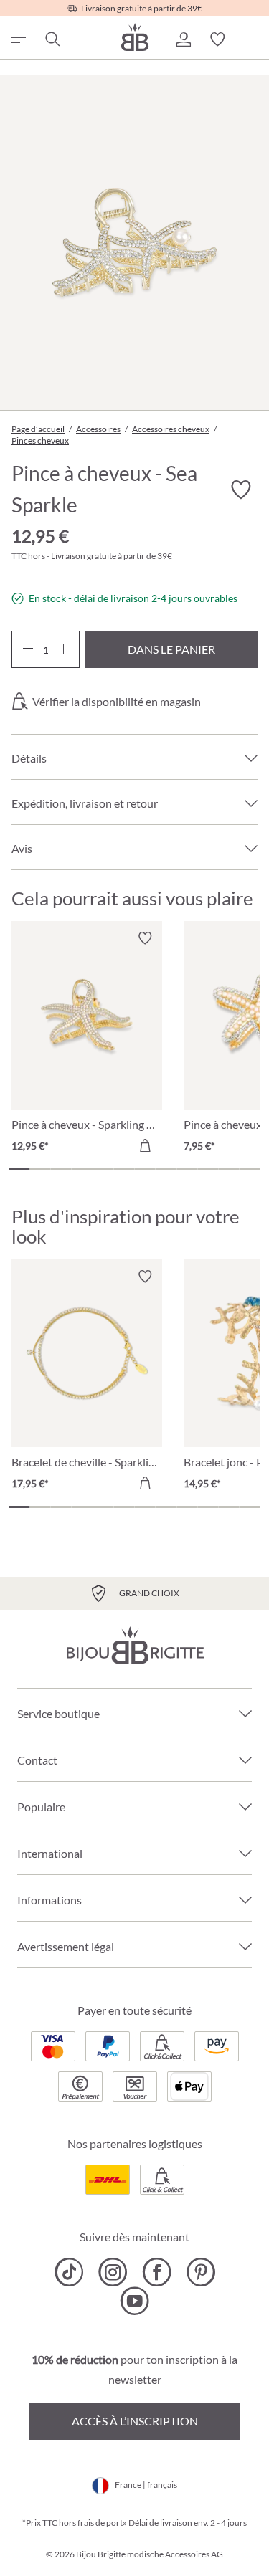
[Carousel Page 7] (145, 1169)
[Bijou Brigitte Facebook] (157, 2272)
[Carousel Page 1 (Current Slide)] (19, 1169)
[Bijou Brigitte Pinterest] (200, 2272)
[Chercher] (52, 39)
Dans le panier (171, 649)
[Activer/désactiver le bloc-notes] (145, 938)
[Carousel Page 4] (82, 1169)
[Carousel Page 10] (208, 1169)
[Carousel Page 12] (250, 1169)
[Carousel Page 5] (103, 1169)
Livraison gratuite (84, 556)
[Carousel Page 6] (124, 1169)
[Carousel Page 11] (229, 1169)
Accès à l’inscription (135, 2421)
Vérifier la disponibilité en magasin (117, 702)
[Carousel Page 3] (61, 1169)
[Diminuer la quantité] (28, 649)
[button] (183, 39)
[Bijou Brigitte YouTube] (134, 2301)
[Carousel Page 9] (187, 1169)
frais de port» (102, 2523)
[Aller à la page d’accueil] (135, 37)
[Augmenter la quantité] (63, 649)
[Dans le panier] (145, 1145)
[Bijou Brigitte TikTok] (69, 2272)
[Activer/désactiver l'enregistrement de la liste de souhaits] (240, 490)
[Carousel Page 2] (40, 1169)
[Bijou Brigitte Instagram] (113, 2272)
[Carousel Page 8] (166, 1169)
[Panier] (252, 39)
